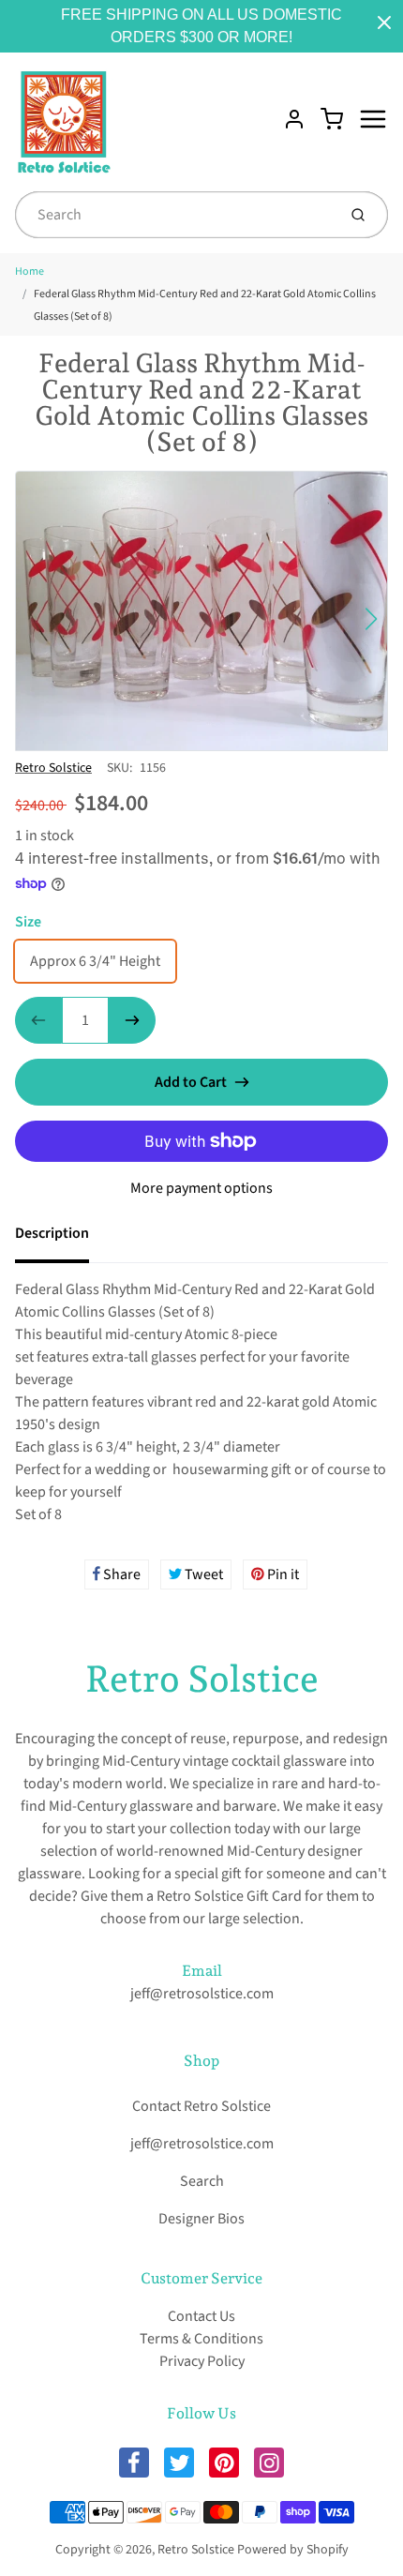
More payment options (201, 1188)
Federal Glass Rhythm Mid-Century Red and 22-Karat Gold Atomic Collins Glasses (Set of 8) (205, 305)
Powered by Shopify (293, 2550)
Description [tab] (52, 1233)
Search (202, 2181)
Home (30, 271)
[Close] (384, 23)
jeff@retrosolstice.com (202, 1994)
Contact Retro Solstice (201, 2106)
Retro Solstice (53, 768)
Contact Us (201, 2316)
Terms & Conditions (201, 2339)
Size (28, 922)
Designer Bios (201, 2219)
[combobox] (174, 215)
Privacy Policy (202, 2361)
